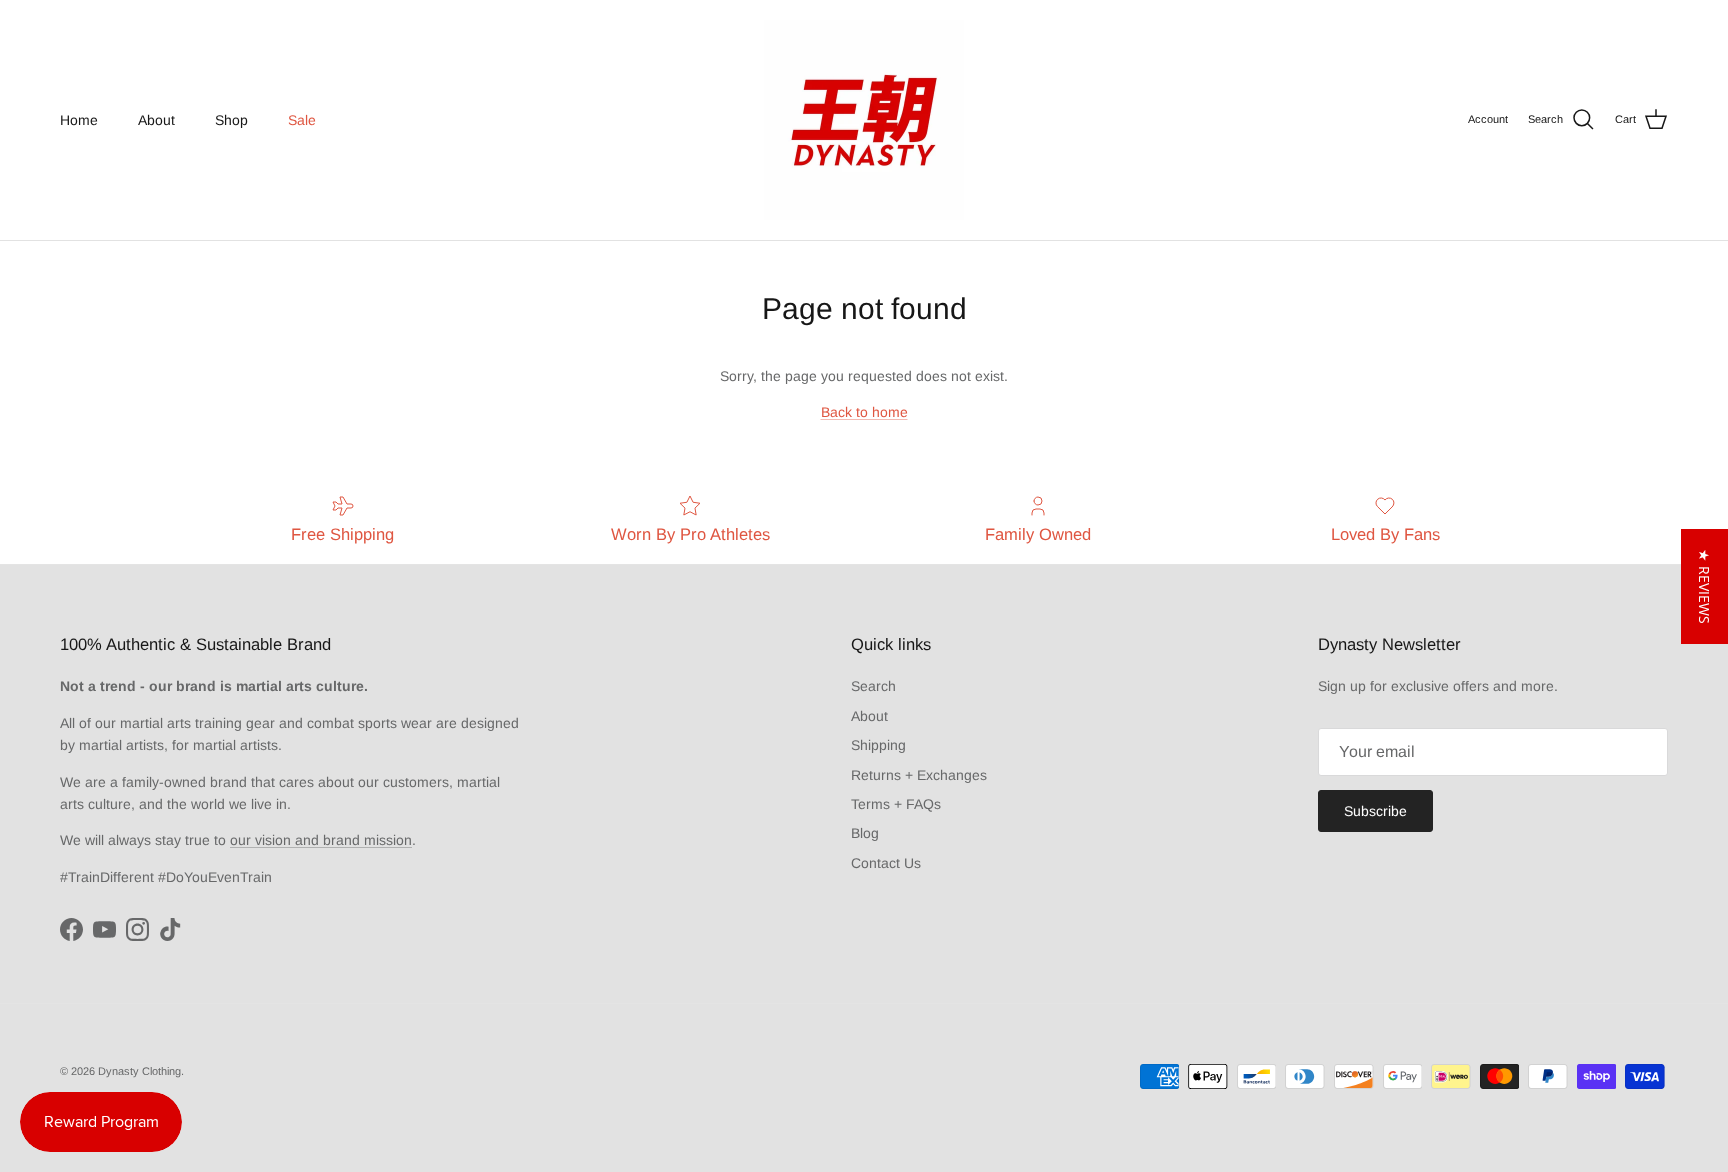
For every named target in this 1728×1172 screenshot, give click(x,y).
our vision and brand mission (321, 840)
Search (873, 686)
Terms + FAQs (896, 804)
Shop (231, 120)
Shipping (878, 745)
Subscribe (1375, 811)
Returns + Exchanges (919, 775)
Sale (302, 120)
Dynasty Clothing (139, 1071)
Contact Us (886, 863)
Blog (865, 833)
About (156, 120)
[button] (1704, 586)
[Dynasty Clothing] (864, 120)
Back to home (864, 412)
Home (79, 120)
